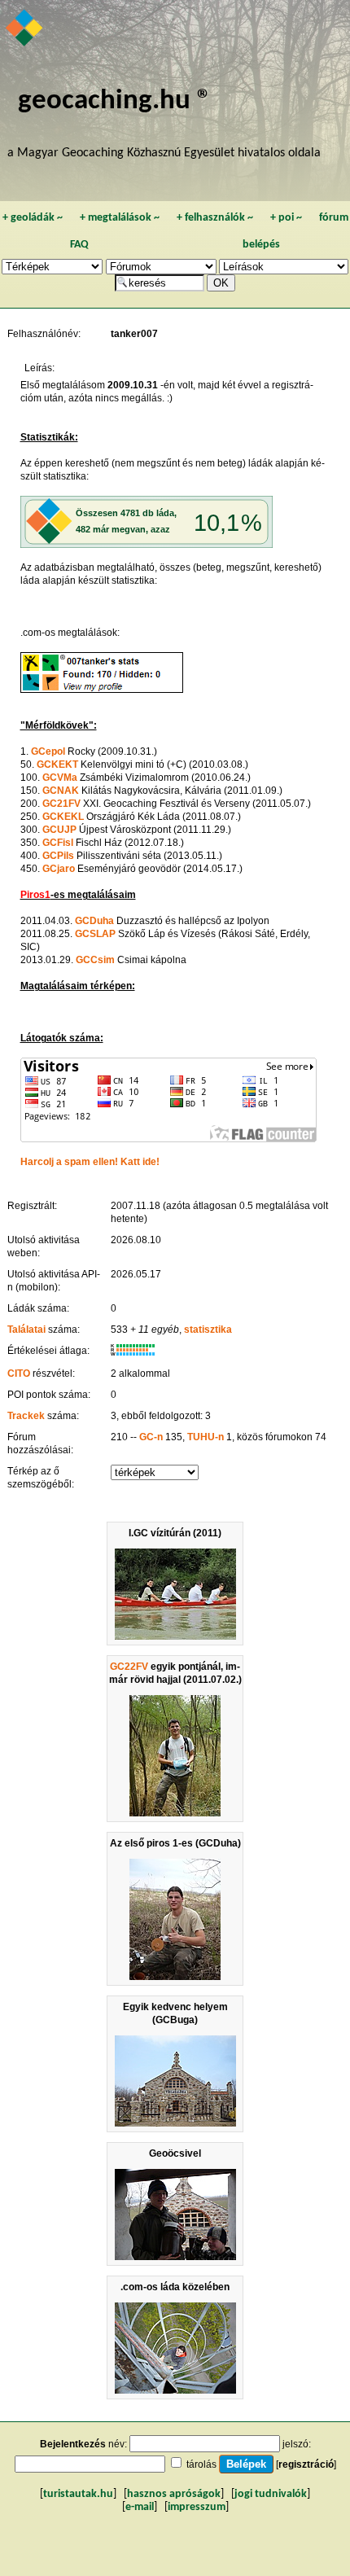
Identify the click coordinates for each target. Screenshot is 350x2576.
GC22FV (129, 1667)
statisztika (208, 1330)
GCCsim (95, 960)
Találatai (26, 1330)
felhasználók (215, 218)
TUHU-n (206, 1437)
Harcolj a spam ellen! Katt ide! (90, 1162)
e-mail (140, 2507)
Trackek (26, 1416)
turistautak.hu (78, 2494)
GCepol (48, 751)
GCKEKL (63, 817)
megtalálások (120, 218)
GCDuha (94, 921)
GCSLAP (95, 934)
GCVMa (60, 778)
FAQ (79, 245)
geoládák (33, 218)
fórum (334, 218)
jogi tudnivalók (271, 2494)
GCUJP (59, 830)
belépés (261, 245)
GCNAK (61, 791)
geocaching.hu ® (115, 101)
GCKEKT (57, 764)
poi (286, 218)
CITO (19, 1373)
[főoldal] (25, 29)
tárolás (201, 2464)
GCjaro (59, 869)
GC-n (151, 1437)
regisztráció (306, 2464)
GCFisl (58, 843)
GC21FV (61, 804)
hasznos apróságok (174, 2494)
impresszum (197, 2507)
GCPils (58, 856)
